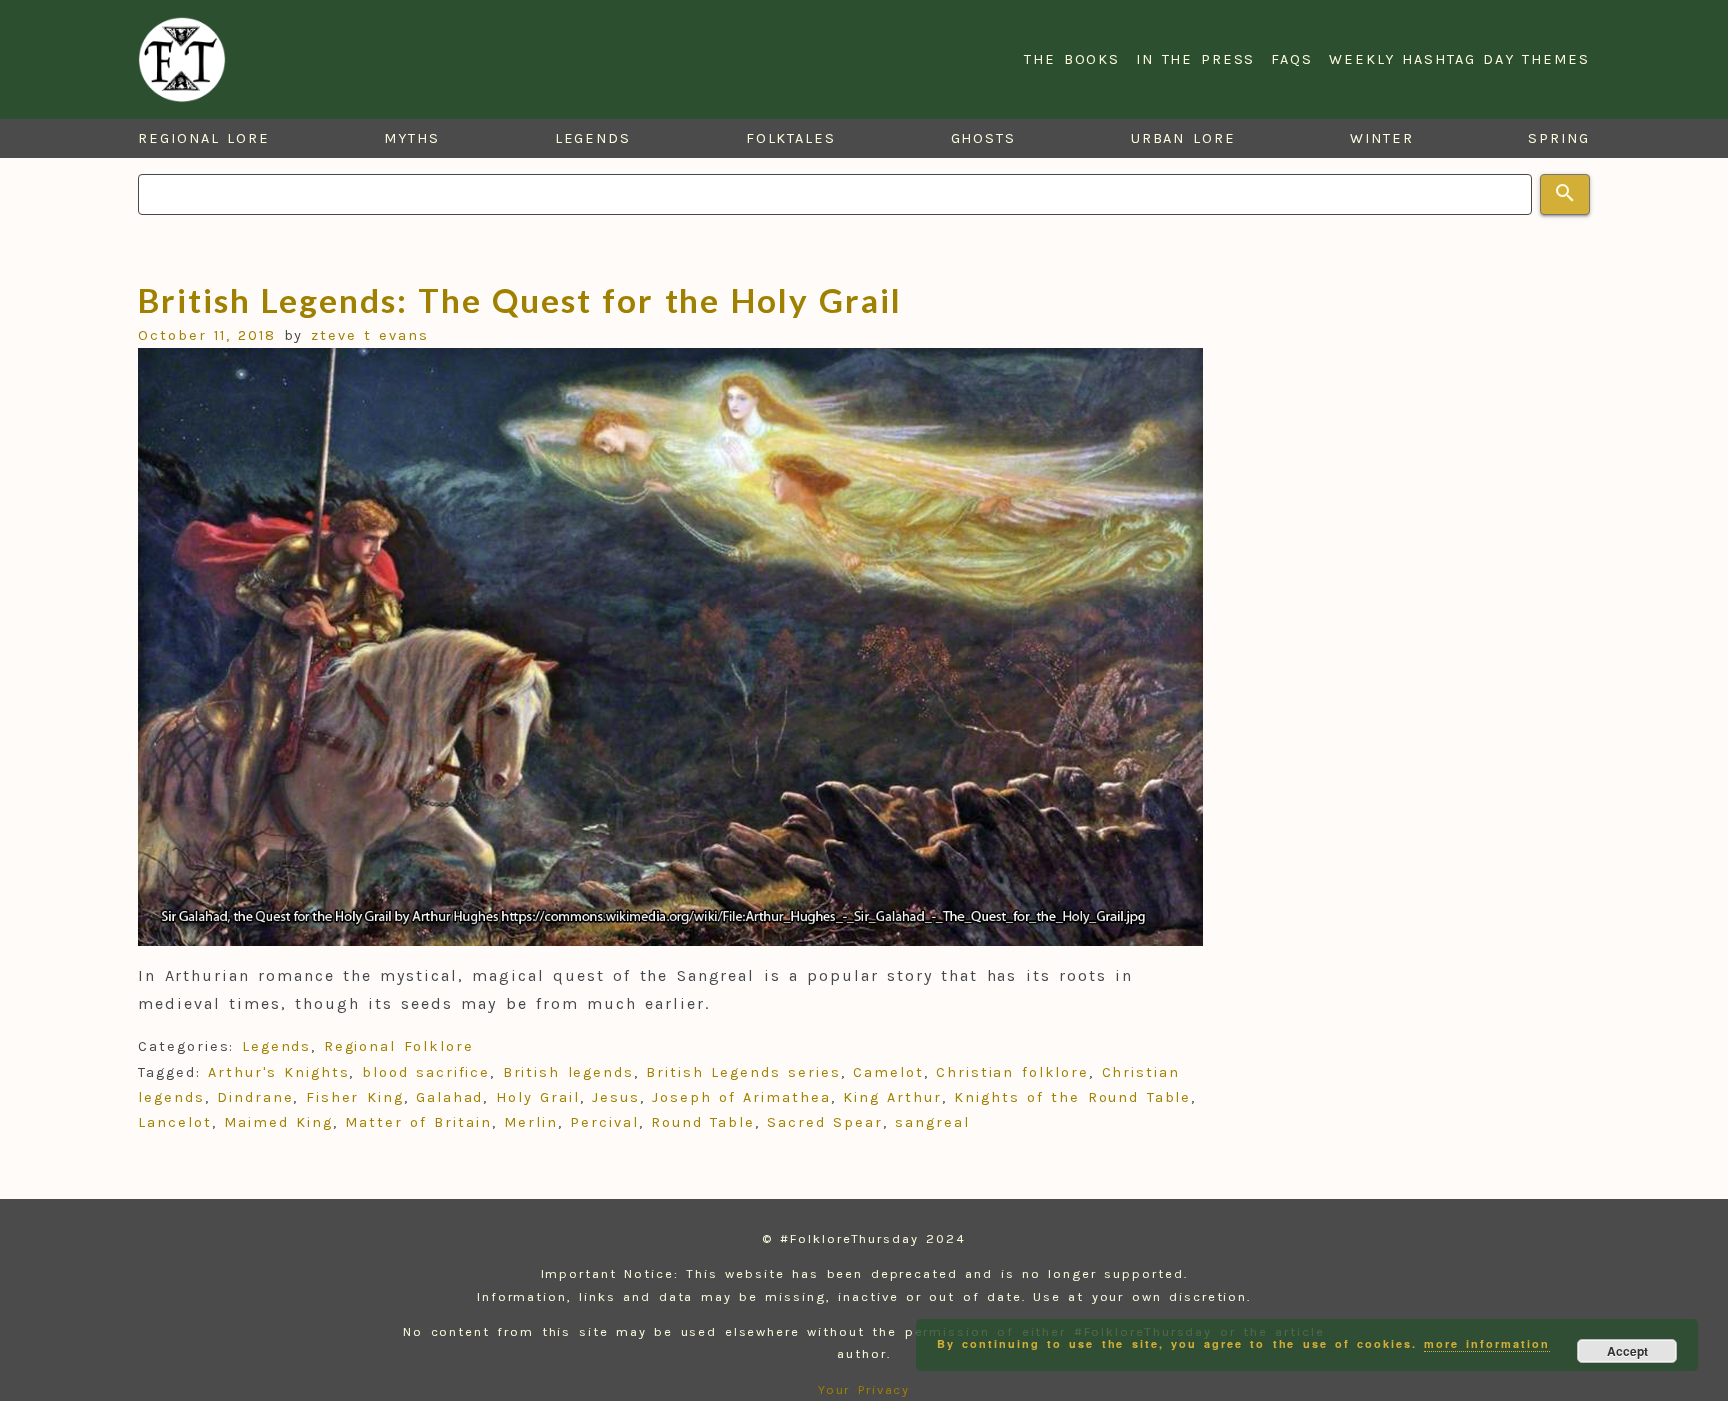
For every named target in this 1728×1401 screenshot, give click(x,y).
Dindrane (255, 1097)
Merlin (531, 1122)
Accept (1627, 1351)
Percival (604, 1122)
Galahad (449, 1097)
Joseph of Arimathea (741, 1097)
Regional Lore (204, 138)
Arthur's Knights (278, 1072)
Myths (412, 138)
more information (1486, 1343)
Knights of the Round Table (1072, 1097)
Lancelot (174, 1122)
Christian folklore (1012, 1072)
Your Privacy (864, 1389)
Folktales (791, 138)
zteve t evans (370, 335)
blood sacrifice (426, 1072)
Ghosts (984, 138)
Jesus (616, 1097)
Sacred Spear (825, 1122)
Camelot (888, 1072)
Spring (1559, 138)
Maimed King (278, 1122)
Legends (593, 138)
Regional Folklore (399, 1046)
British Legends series (743, 1072)
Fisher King (355, 1097)
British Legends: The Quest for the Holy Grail (519, 300)
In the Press (1195, 59)
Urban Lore (1183, 138)
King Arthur (892, 1097)
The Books (1072, 59)
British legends (568, 1072)
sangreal (932, 1122)
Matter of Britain (418, 1122)
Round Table (703, 1122)
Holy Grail (538, 1097)
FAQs (1292, 59)
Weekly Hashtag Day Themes (1459, 59)
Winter (1382, 138)
